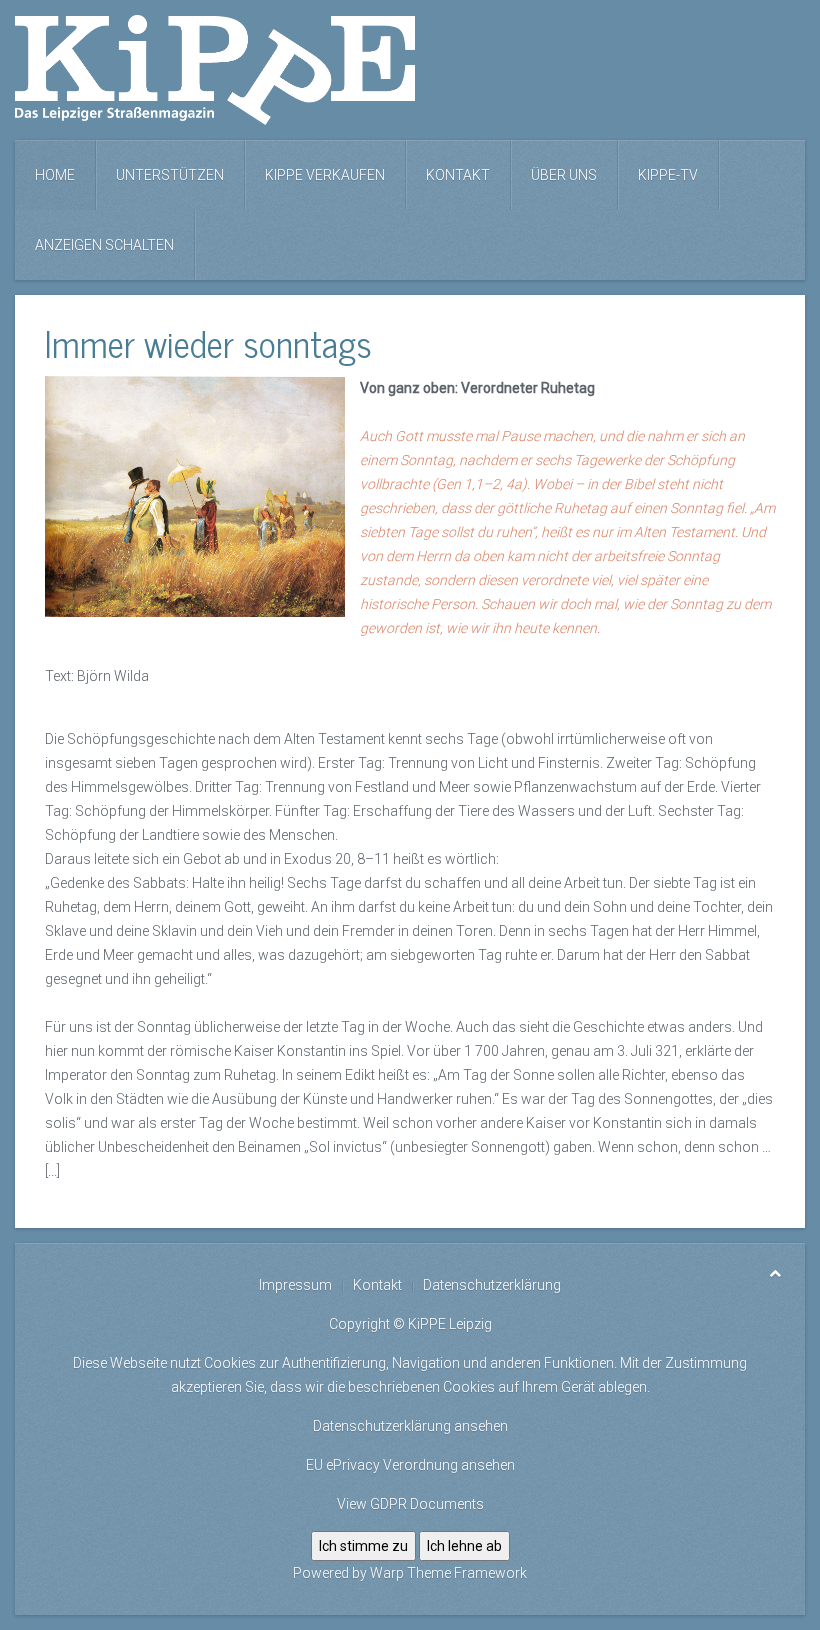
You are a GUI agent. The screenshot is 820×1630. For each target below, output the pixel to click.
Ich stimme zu (363, 1546)
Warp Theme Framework (448, 1573)
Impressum (295, 1285)
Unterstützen (170, 175)
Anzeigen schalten (104, 245)
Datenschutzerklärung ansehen (410, 1426)
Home (55, 175)
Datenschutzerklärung (492, 1285)
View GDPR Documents (410, 1504)
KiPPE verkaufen (325, 175)
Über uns (564, 175)
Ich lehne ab (464, 1546)
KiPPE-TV (668, 175)
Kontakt (458, 175)
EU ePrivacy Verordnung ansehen (410, 1465)
